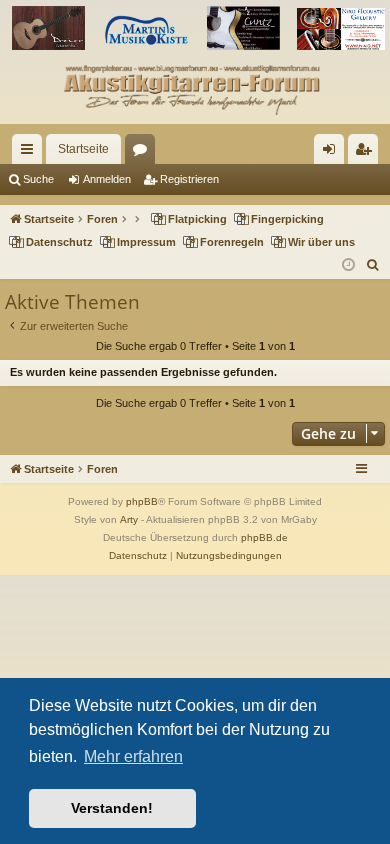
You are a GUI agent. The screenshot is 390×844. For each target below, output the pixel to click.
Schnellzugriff (31, 153)
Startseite (83, 149)
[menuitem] (373, 265)
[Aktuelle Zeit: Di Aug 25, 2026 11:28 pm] (348, 265)
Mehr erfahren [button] (133, 756)
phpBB (142, 501)
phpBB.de (264, 537)
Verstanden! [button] (112, 808)
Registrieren (189, 179)
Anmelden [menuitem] (333, 153)
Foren (144, 153)
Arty (129, 519)
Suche (38, 179)
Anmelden (107, 179)
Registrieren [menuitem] (367, 153)
